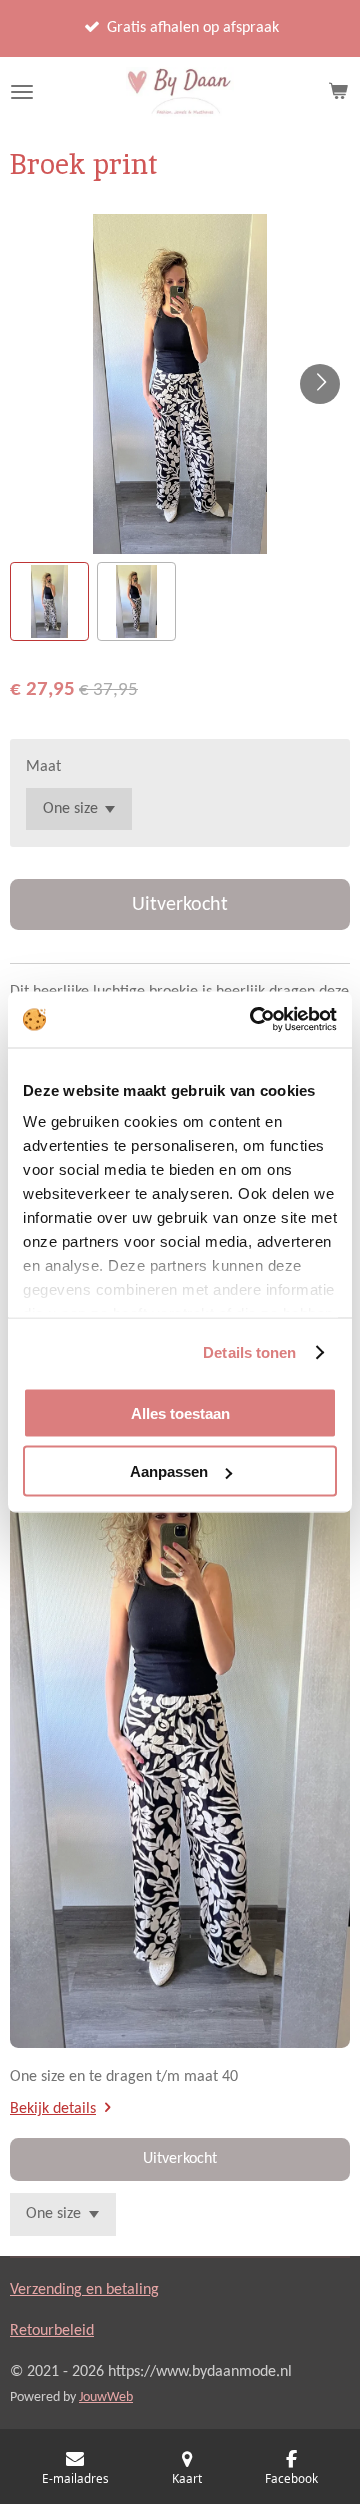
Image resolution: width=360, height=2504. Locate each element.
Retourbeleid (52, 2331)
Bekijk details (53, 2109)
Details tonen (249, 1352)
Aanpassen (169, 1471)
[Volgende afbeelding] (320, 384)
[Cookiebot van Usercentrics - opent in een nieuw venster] (254, 1020)
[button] (49, 601)
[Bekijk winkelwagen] (338, 92)
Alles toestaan (180, 1412)
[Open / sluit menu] (22, 92)
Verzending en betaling (84, 2290)
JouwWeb (106, 2397)
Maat (43, 767)
